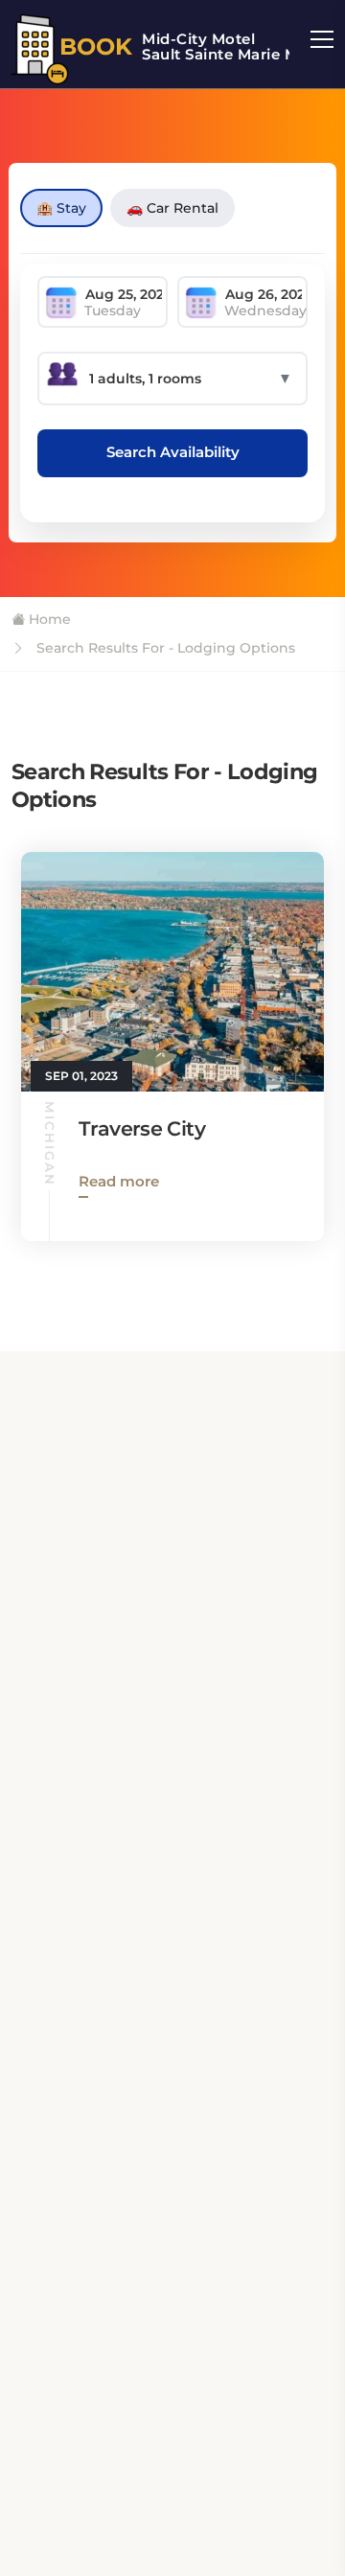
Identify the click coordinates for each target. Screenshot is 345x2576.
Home (48, 619)
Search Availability (173, 452)
